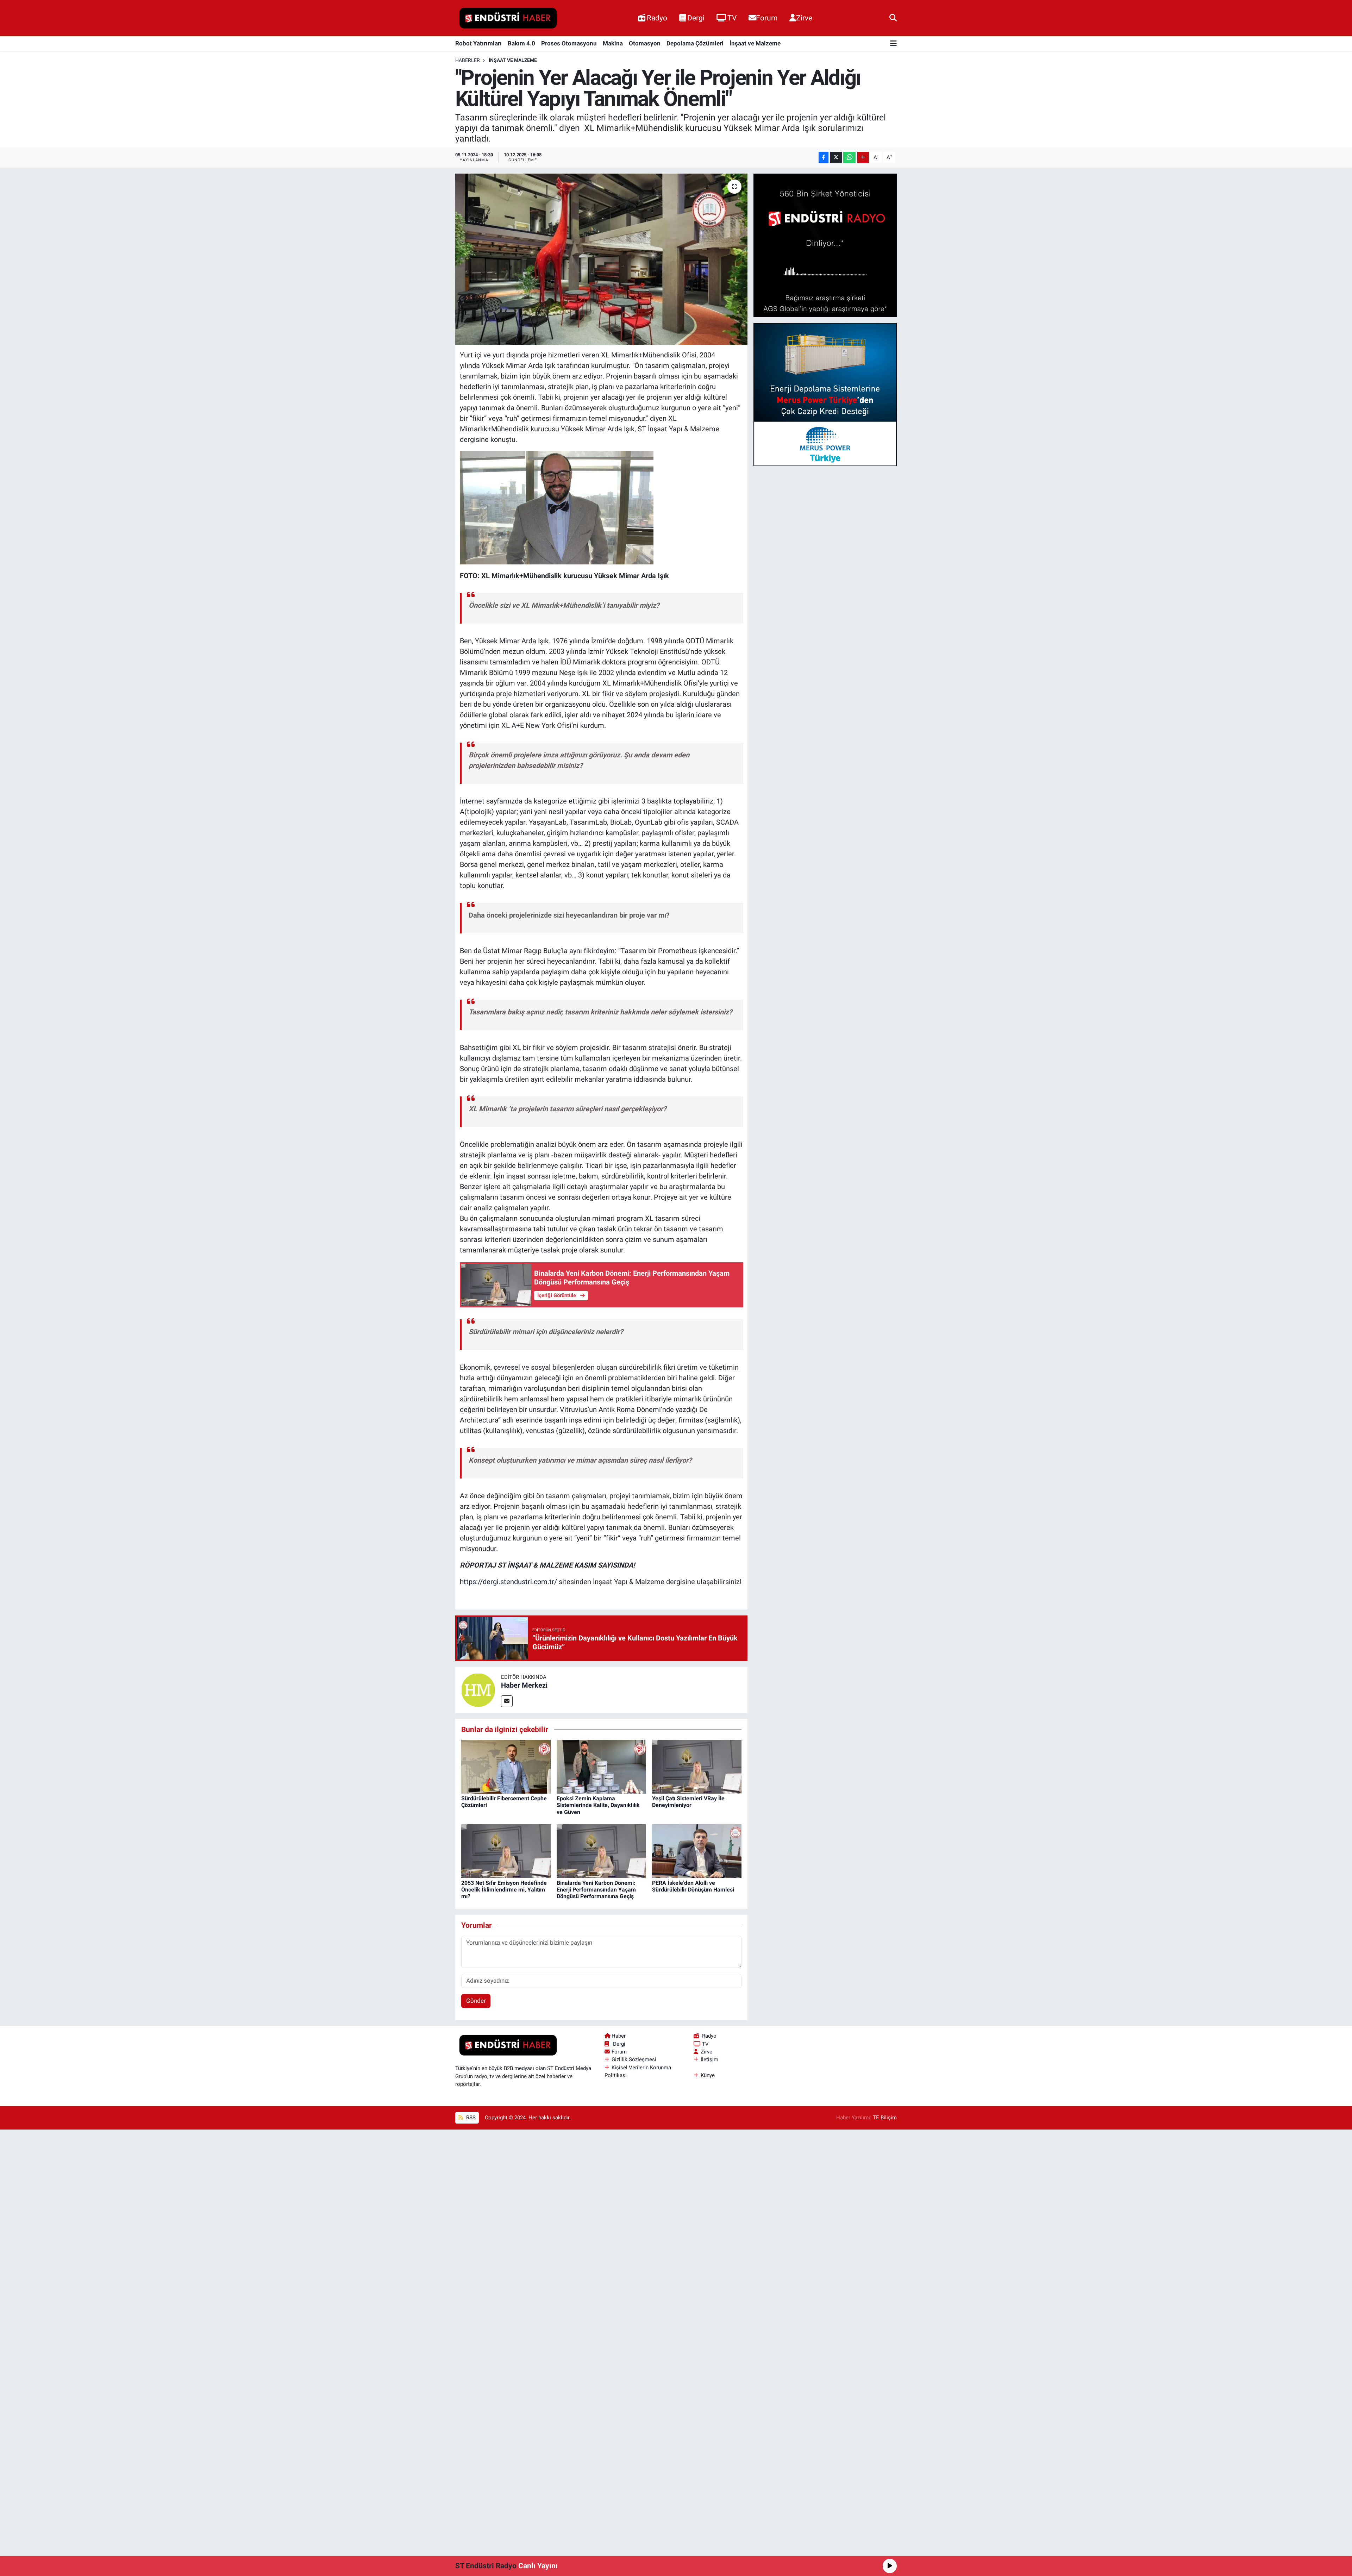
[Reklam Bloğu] (825, 245)
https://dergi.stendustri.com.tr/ (508, 1582)
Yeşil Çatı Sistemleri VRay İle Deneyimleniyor (688, 1802)
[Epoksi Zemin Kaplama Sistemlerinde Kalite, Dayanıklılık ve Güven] (601, 1766)
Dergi (696, 18)
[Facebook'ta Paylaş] (824, 158)
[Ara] (893, 18)
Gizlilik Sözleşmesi (634, 2059)
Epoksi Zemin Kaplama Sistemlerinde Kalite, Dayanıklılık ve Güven (598, 1805)
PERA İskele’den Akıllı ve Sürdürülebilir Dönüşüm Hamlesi (693, 1886)
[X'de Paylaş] (836, 158)
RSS (470, 2118)
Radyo (657, 18)
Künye (708, 2075)
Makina (613, 43)
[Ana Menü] (893, 44)
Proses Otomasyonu (569, 43)
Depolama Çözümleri (695, 43)
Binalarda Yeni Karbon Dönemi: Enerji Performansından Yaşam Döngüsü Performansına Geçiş (596, 1890)
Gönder (476, 2001)
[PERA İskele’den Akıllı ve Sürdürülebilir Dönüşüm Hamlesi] (697, 1851)
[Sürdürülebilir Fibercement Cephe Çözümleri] (506, 1766)
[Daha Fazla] (863, 158)
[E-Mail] (507, 1701)
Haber (619, 2036)
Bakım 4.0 (521, 43)
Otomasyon (645, 43)
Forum (767, 18)
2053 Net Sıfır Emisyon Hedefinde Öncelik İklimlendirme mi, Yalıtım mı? (504, 1890)
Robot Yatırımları (478, 43)
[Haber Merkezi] (478, 1689)
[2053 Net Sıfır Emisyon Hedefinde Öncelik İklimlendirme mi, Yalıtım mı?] (506, 1851)
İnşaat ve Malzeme (755, 43)
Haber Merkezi (524, 1685)
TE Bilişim (885, 2118)
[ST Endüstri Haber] (508, 18)
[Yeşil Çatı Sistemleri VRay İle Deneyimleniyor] (697, 1766)
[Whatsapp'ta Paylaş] (849, 158)
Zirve (804, 18)
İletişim (709, 2059)
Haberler (468, 60)
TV (732, 18)
